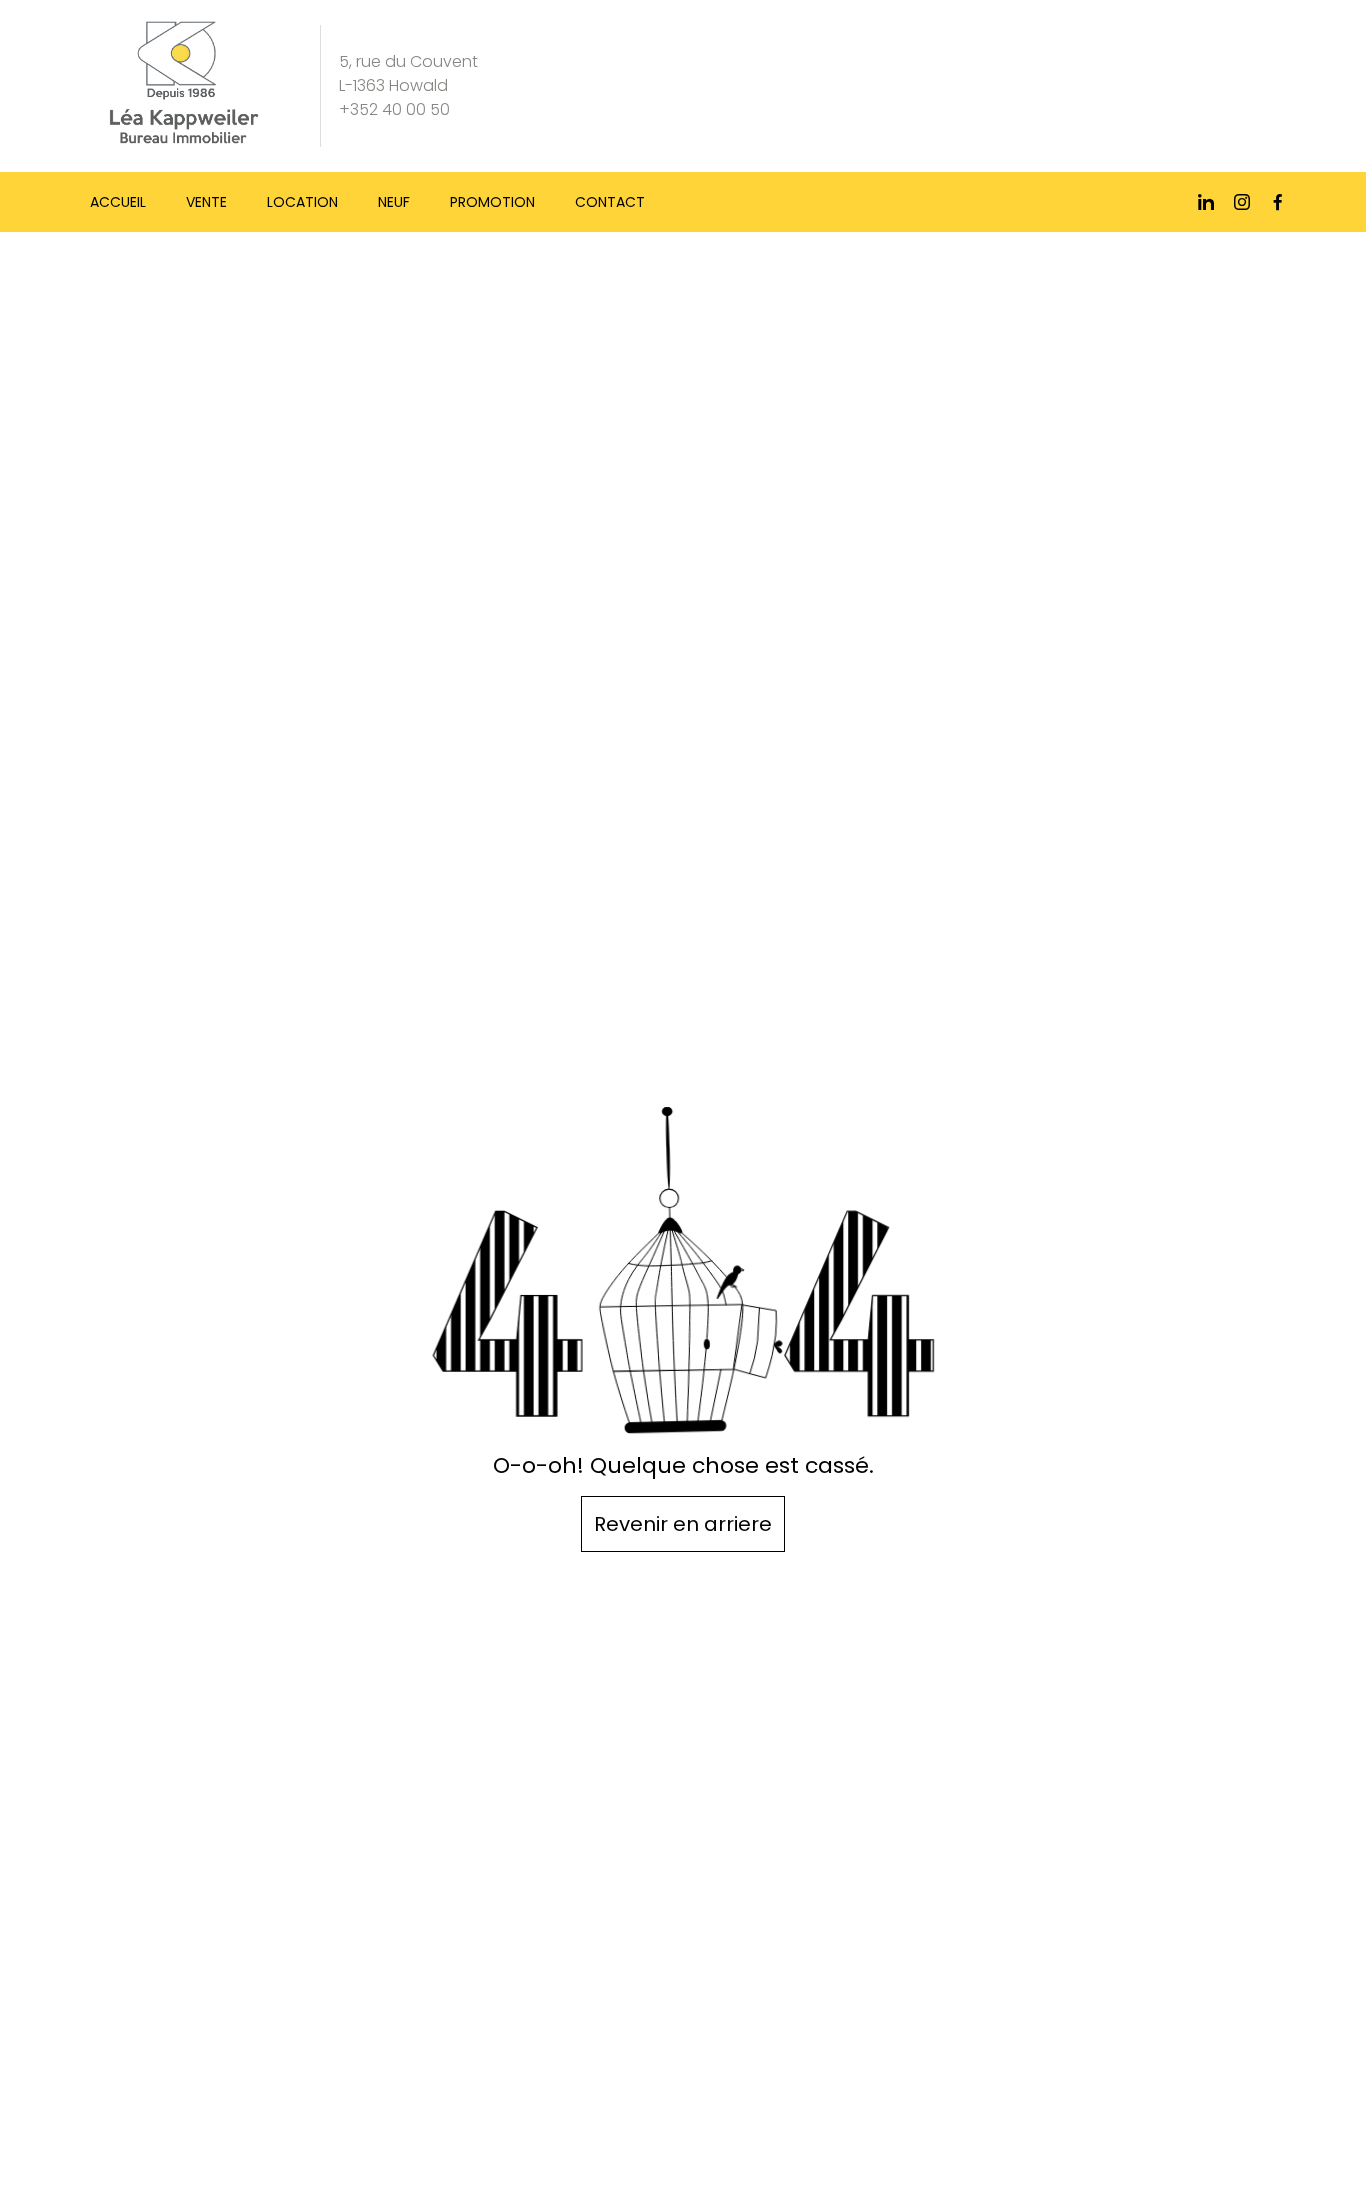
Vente (206, 202)
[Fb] (1278, 202)
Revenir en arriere (683, 1524)
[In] (1242, 202)
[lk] (1206, 202)
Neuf (394, 202)
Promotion (492, 202)
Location (302, 202)
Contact (610, 202)
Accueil (118, 202)
